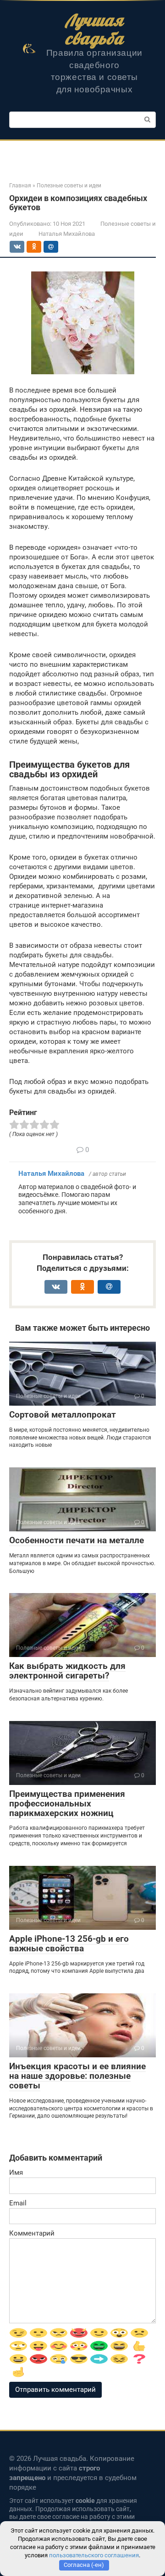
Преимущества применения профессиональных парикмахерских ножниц (67, 1803)
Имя (16, 2172)
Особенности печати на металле (77, 1540)
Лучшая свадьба (94, 29)
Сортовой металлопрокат (63, 1415)
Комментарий (32, 2233)
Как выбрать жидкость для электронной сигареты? (67, 1671)
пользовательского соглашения (94, 2555)
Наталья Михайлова (51, 1174)
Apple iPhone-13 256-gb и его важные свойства (69, 1944)
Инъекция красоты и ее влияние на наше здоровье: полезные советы (77, 2076)
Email (18, 2203)
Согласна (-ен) (84, 2565)
